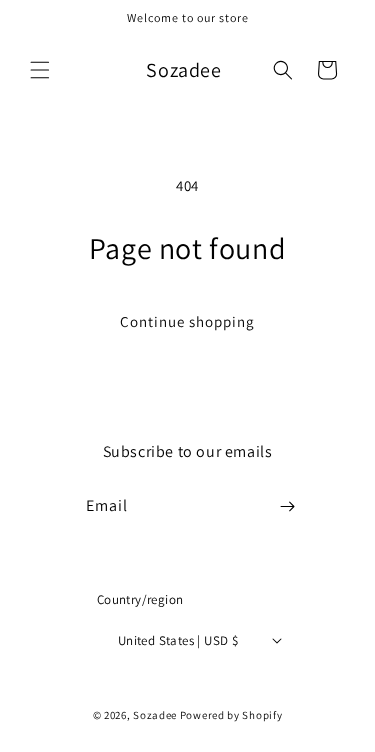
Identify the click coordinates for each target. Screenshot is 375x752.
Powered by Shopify (231, 715)
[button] (40, 70)
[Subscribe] (287, 506)
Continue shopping (187, 321)
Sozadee (155, 715)
